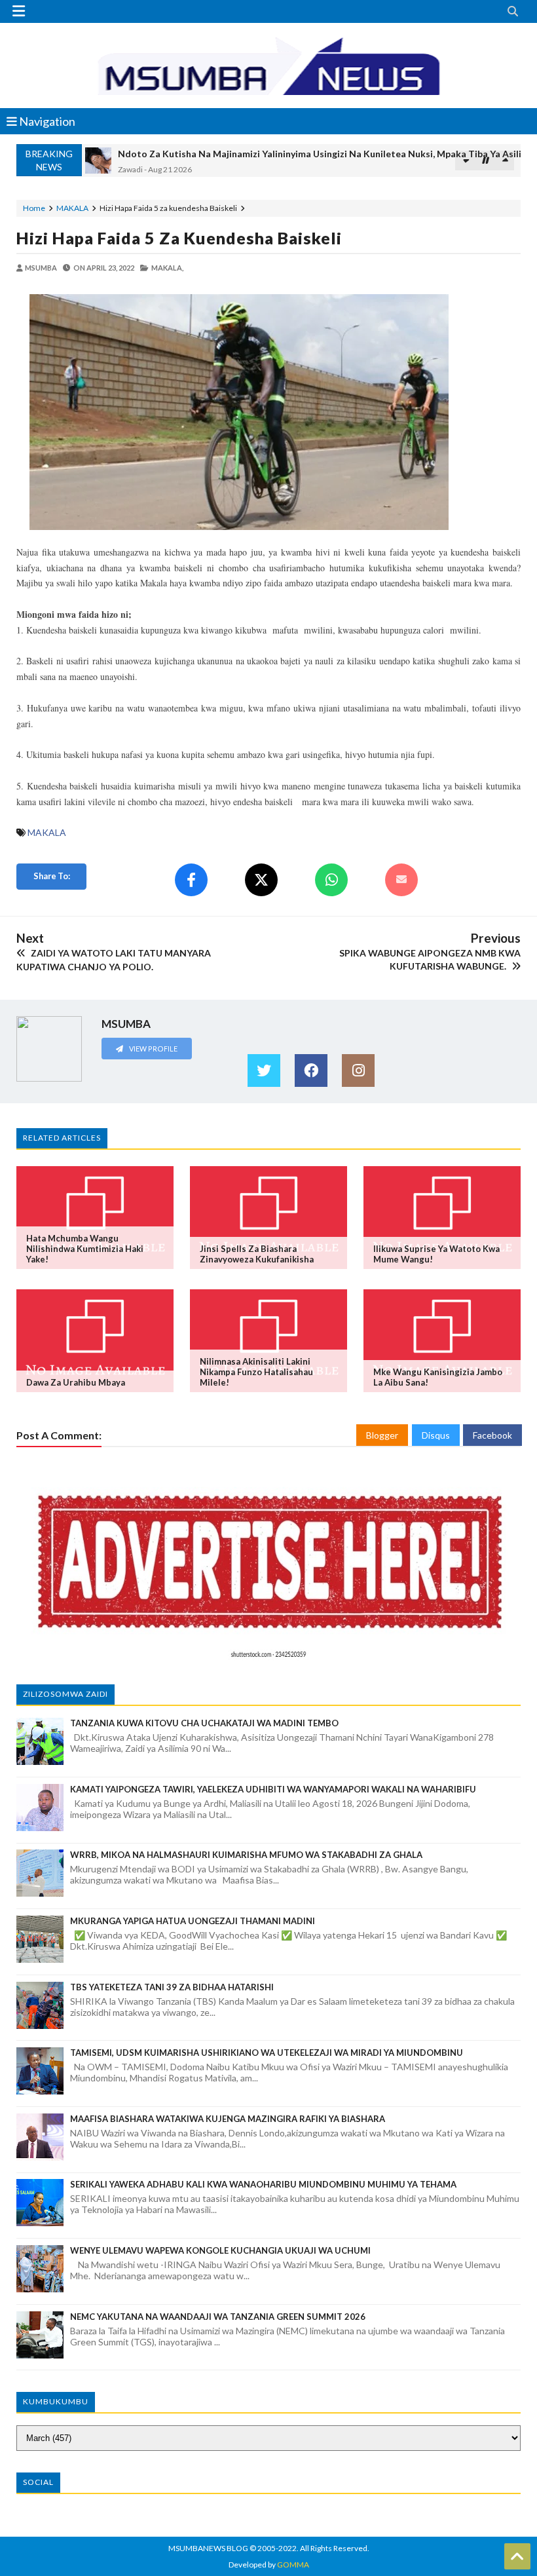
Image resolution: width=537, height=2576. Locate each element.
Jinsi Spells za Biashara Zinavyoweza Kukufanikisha (257, 1254)
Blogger (382, 1435)
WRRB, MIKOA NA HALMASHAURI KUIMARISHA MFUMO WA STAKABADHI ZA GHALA (246, 1855)
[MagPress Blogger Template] (268, 66)
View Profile (153, 1049)
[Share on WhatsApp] (331, 880)
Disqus (436, 1435)
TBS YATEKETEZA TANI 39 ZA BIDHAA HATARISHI (172, 1987)
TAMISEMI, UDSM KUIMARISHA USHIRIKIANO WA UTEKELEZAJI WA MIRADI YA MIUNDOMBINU (267, 2053)
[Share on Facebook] (191, 880)
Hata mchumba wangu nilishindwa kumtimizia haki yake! (85, 1249)
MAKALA (72, 208)
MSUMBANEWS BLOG (208, 2548)
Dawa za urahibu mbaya (76, 1382)
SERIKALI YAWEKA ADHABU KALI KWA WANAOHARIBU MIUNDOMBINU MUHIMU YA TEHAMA (263, 2184)
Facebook (492, 1435)
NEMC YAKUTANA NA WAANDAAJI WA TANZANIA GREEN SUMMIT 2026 (218, 2317)
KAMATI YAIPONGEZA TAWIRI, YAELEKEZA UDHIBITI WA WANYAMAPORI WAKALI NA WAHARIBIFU (273, 1789)
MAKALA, (167, 268)
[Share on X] (261, 880)
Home (34, 208)
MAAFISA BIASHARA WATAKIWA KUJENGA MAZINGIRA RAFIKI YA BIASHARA (228, 2119)
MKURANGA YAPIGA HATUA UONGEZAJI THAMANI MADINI (193, 1921)
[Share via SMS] (401, 880)
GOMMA (293, 2565)
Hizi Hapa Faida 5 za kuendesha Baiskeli (179, 238)
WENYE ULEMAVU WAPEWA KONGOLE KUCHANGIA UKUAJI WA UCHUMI (220, 2250)
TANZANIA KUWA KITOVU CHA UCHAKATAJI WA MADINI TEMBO (204, 1723)
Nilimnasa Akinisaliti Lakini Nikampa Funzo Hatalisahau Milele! (256, 1372)
